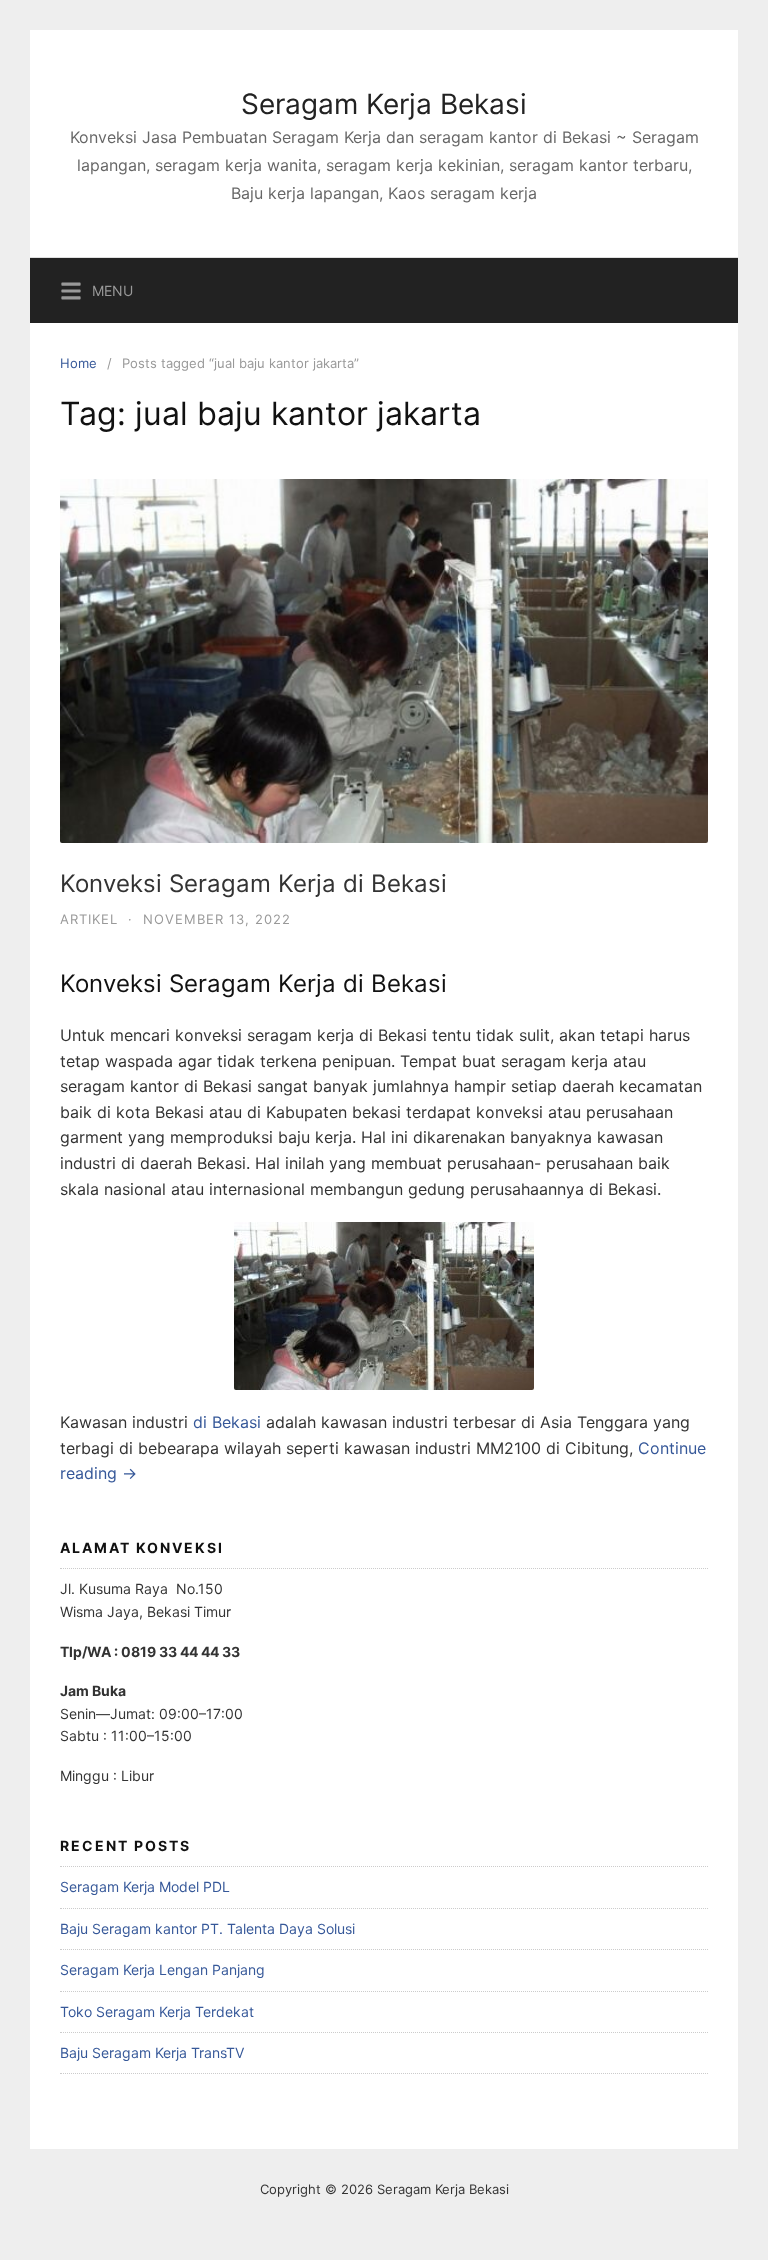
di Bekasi (227, 1422)
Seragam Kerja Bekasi (384, 104)
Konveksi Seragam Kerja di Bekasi (253, 883)
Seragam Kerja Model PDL (145, 1886)
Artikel (89, 919)
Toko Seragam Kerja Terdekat (157, 2011)
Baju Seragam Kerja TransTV (152, 2052)
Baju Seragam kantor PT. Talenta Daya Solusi (207, 1928)
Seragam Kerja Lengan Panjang (162, 1969)
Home (78, 363)
